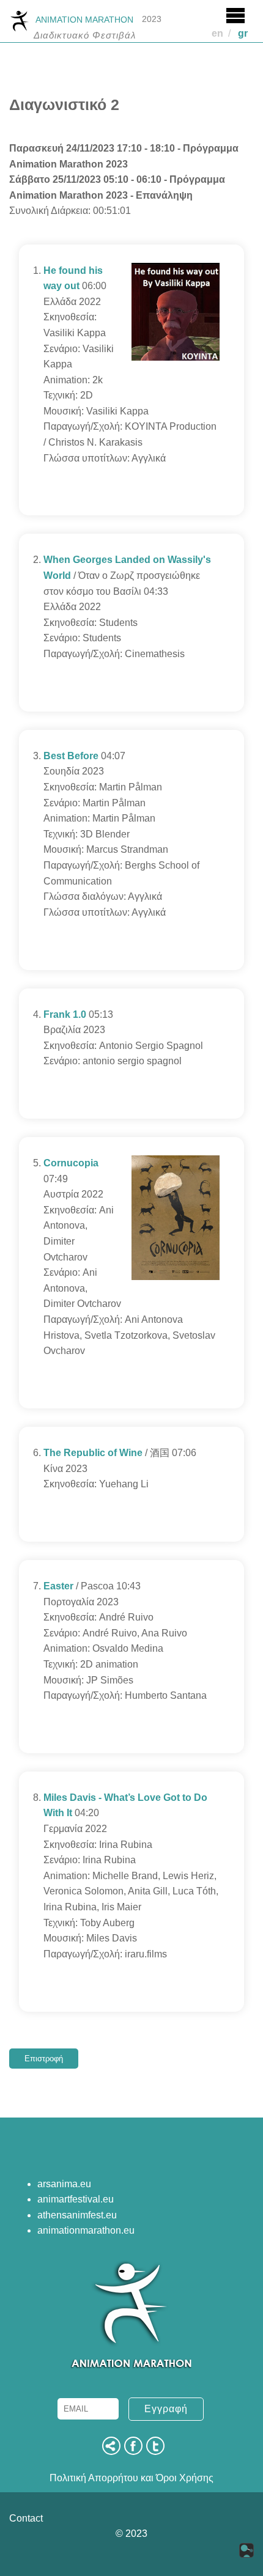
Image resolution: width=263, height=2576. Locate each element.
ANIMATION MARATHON (84, 20)
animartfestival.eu (76, 2199)
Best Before (71, 756)
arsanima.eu (64, 2184)
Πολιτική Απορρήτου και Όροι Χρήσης (131, 2478)
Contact (26, 2518)
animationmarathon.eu (86, 2230)
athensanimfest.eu (77, 2215)
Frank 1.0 (65, 1014)
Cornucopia (71, 1163)
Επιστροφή (44, 2059)
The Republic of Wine (93, 1453)
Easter (58, 1586)
